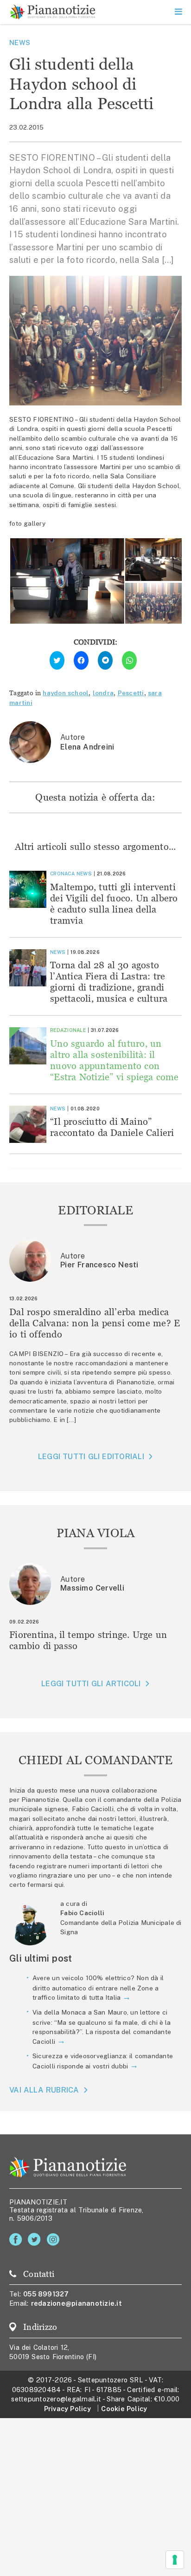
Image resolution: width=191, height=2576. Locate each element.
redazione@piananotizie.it (76, 2303)
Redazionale (68, 1030)
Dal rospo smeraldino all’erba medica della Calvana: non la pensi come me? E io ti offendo (95, 1323)
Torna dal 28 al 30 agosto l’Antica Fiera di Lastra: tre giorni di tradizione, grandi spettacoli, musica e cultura (109, 981)
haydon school (66, 693)
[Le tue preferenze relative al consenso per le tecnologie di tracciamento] (175, 2560)
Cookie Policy (124, 2409)
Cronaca (62, 874)
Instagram (55, 2240)
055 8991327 (46, 2294)
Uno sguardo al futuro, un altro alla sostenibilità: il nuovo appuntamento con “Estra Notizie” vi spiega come (115, 1060)
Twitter (36, 2240)
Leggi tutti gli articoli (91, 1684)
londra (103, 693)
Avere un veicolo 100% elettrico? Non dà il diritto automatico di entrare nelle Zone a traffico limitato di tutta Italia (98, 1988)
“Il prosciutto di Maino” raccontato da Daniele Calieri (112, 1127)
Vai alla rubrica (44, 2090)
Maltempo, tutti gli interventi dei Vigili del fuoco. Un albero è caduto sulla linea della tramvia (114, 903)
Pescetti (131, 693)
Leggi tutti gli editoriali (91, 1457)
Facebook (17, 2240)
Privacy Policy (67, 2409)
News (20, 42)
